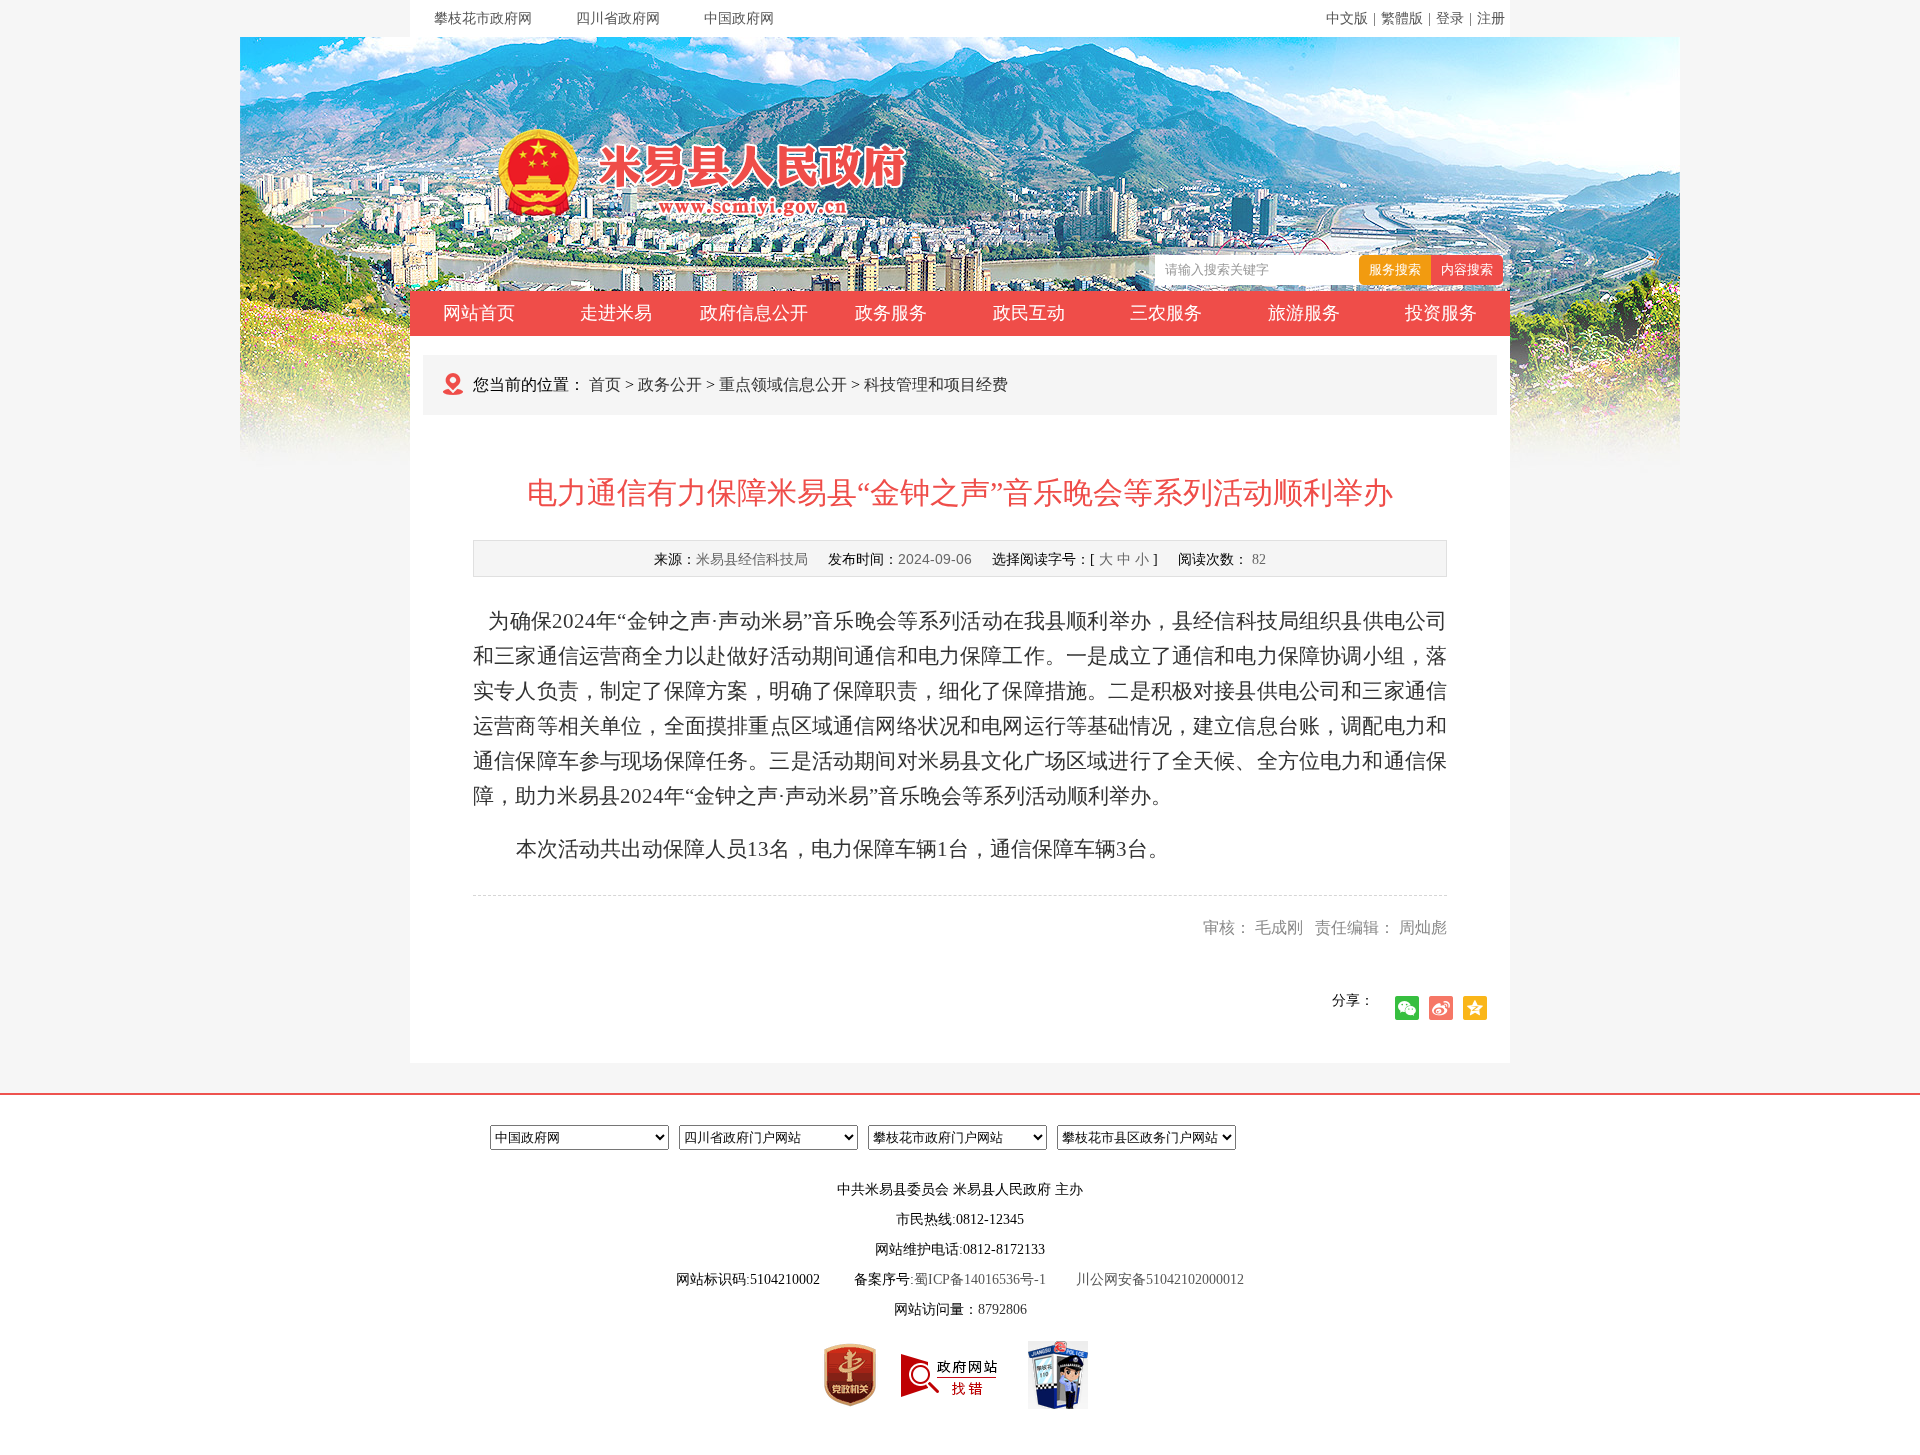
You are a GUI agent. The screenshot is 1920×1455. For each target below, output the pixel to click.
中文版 (1347, 18)
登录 (1450, 18)
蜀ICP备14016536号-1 (980, 1279)
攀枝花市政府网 (483, 18)
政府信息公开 (754, 313)
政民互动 (1029, 313)
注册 (1491, 18)
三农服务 (1166, 313)
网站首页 (479, 313)
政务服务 (891, 313)
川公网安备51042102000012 (1160, 1279)
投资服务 (1441, 313)
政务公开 (670, 384)
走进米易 (616, 313)
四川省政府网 (618, 18)
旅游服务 (1304, 313)
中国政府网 (739, 18)
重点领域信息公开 (783, 384)
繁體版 (1402, 18)
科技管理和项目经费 (936, 384)
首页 (605, 384)
